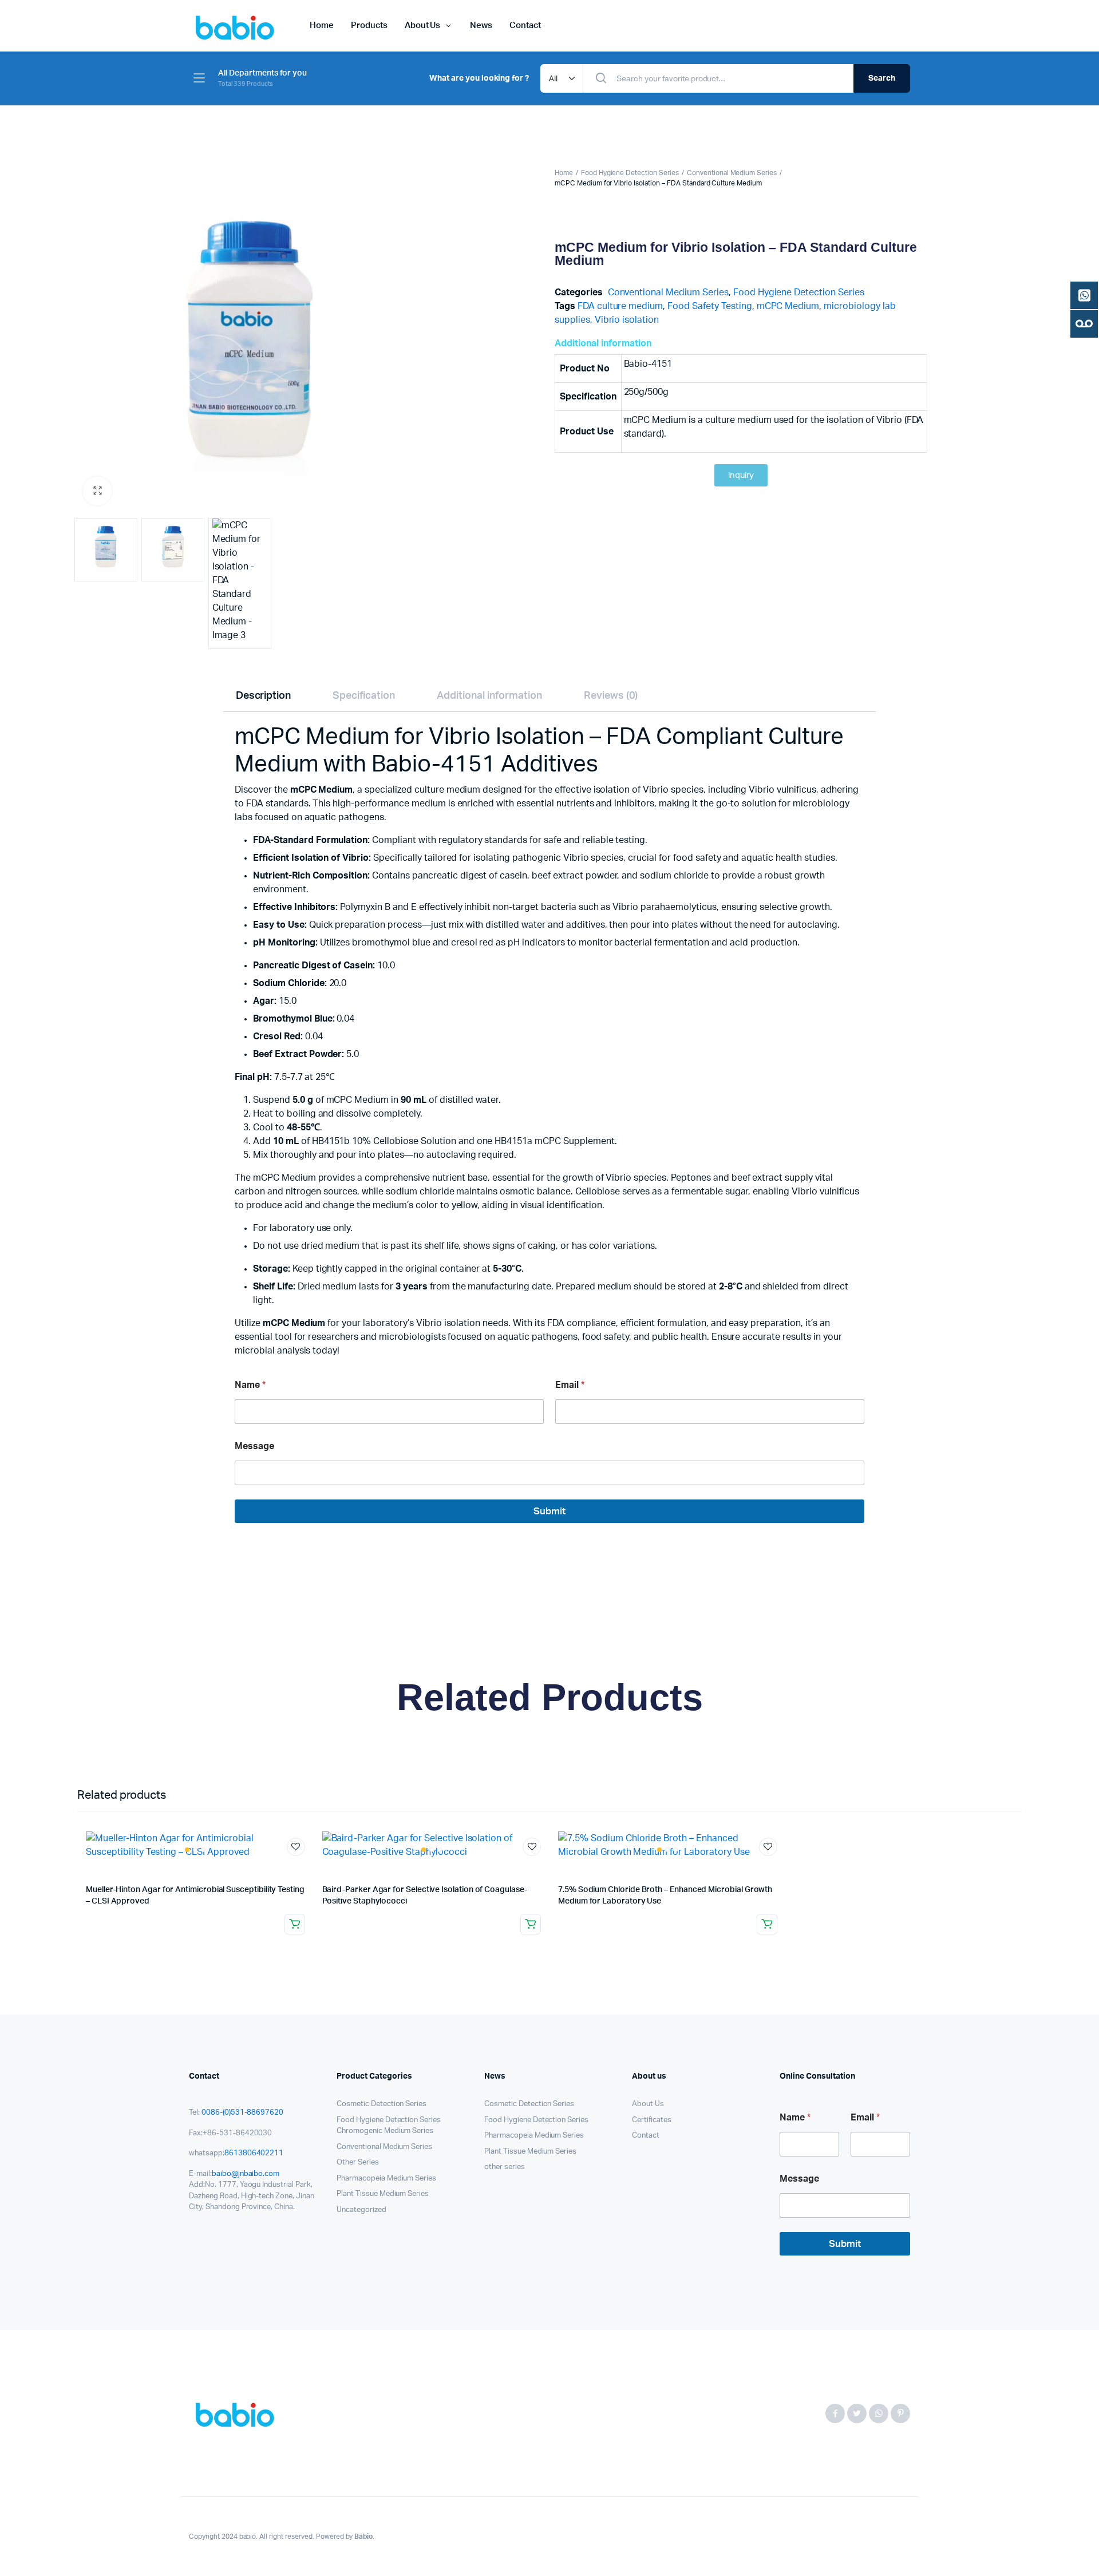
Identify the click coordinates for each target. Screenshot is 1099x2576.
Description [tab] (264, 696)
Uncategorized (361, 2210)
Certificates (652, 2120)
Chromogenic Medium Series (385, 2131)
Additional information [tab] (489, 696)
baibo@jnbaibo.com (246, 2174)
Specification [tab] (364, 696)
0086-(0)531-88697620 (242, 2113)
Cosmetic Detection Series (382, 2104)
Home (322, 25)
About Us (423, 25)
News (481, 25)
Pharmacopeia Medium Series (386, 2179)
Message (254, 1446)
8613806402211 (254, 2153)
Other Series (358, 2163)
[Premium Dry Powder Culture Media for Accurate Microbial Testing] (238, 2413)
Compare (302, 1868)
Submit (549, 1511)
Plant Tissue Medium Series (383, 2194)
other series (505, 2167)
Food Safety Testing (709, 306)
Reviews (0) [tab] (611, 696)
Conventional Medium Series (732, 173)
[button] (97, 491)
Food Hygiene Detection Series (630, 173)
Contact (525, 25)
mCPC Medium (788, 306)
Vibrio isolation (627, 320)
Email (570, 1385)
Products (369, 25)
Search (882, 78)
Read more (295, 1924)
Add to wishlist (296, 1847)
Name (250, 1385)
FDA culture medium (620, 306)
